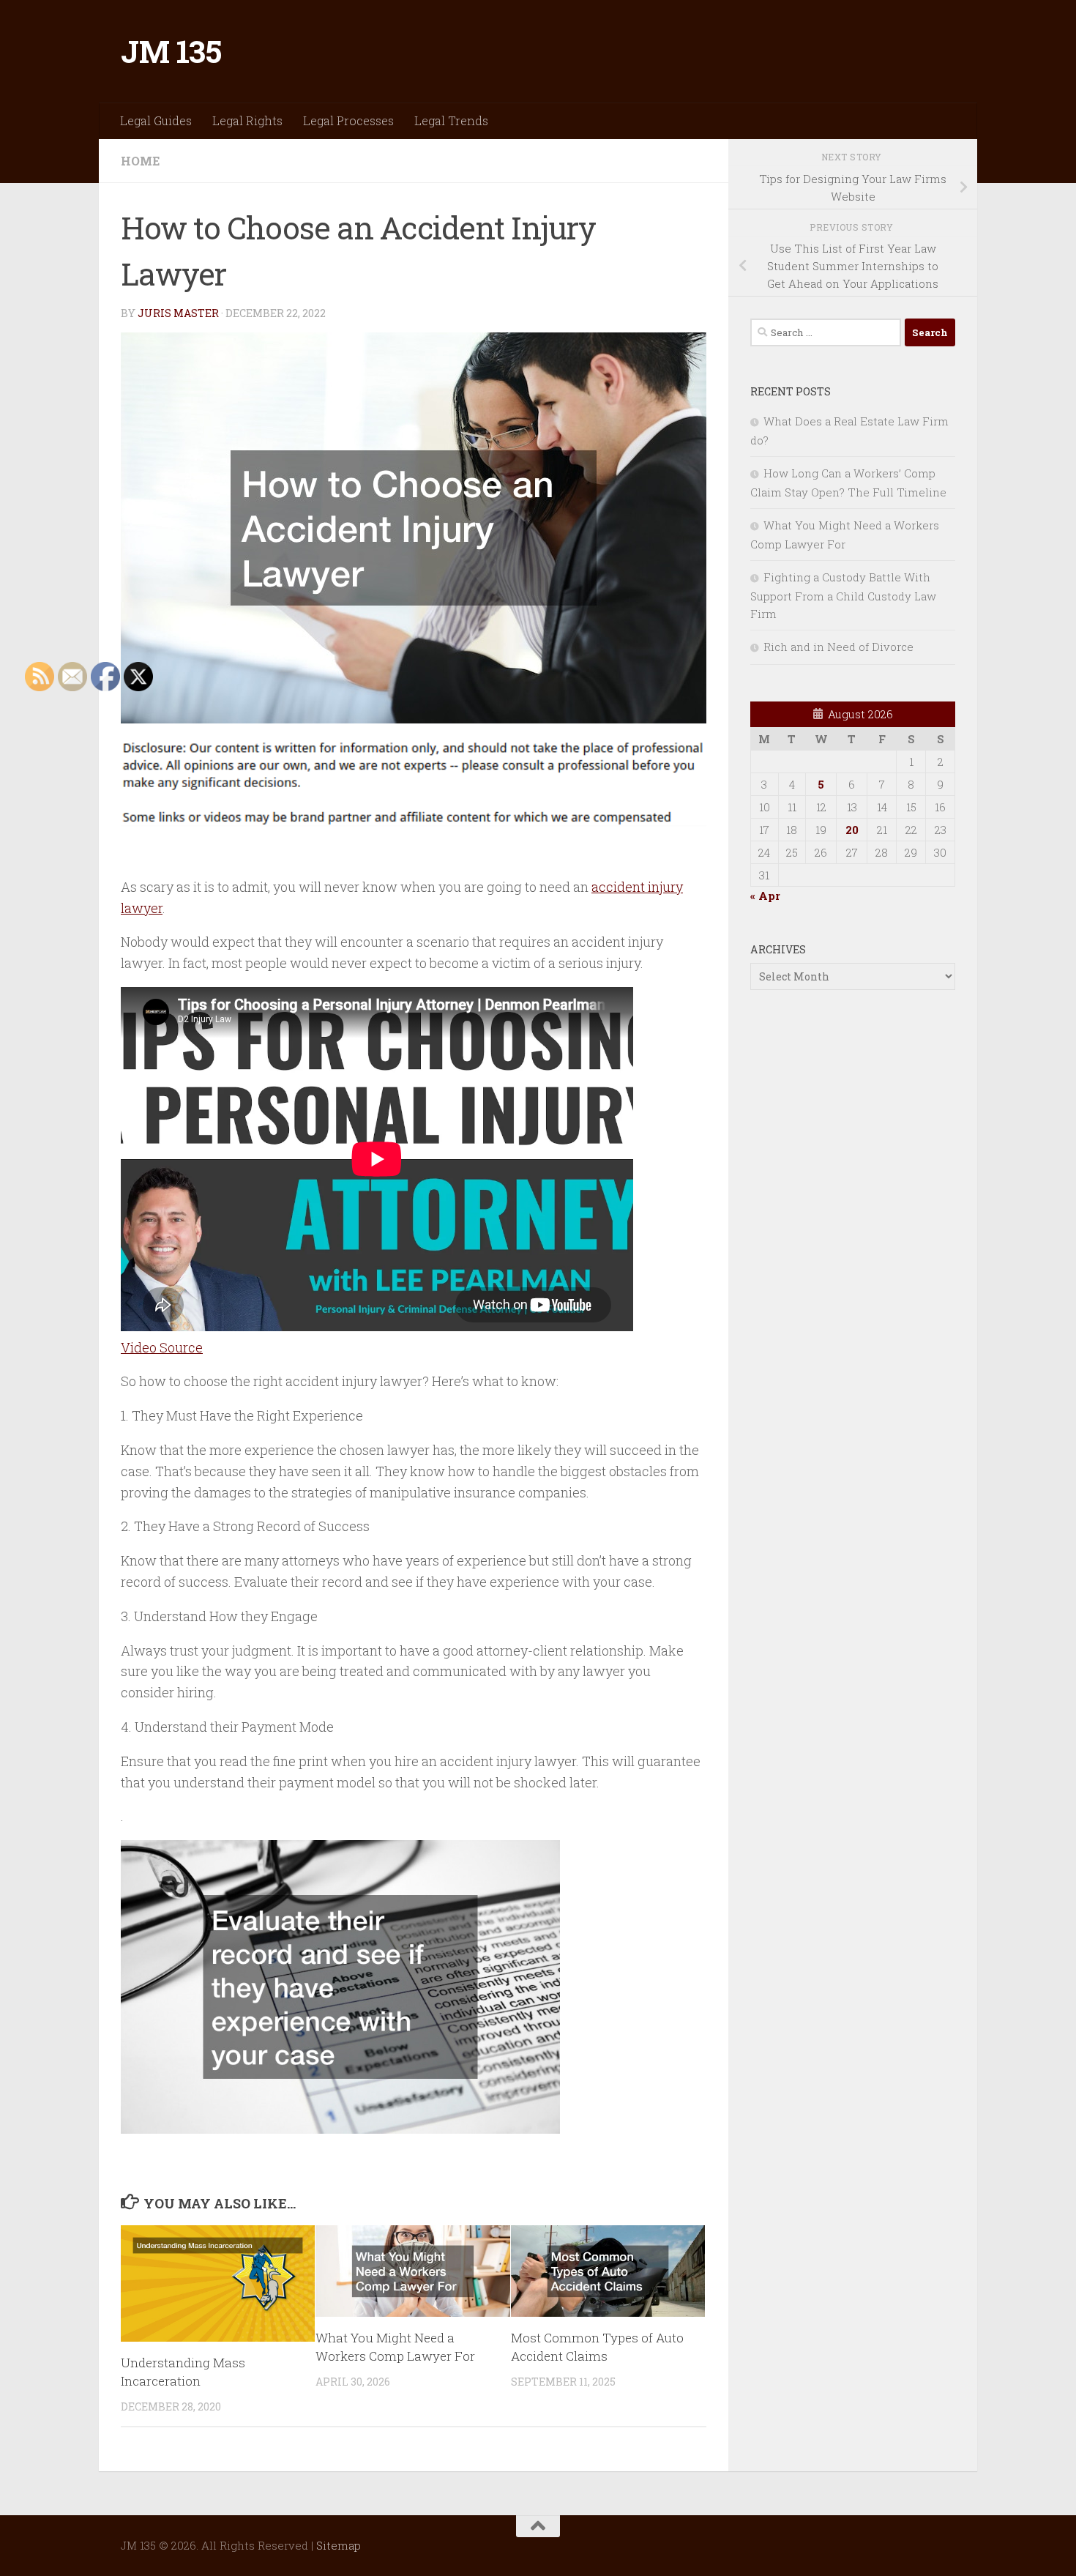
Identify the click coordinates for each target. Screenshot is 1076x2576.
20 (852, 830)
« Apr (765, 896)
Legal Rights (247, 120)
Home (140, 161)
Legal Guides (156, 120)
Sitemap (339, 2545)
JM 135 (171, 51)
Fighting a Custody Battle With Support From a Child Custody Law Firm (843, 595)
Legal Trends (451, 120)
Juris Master (178, 313)
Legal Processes (348, 120)
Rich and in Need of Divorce (838, 647)
